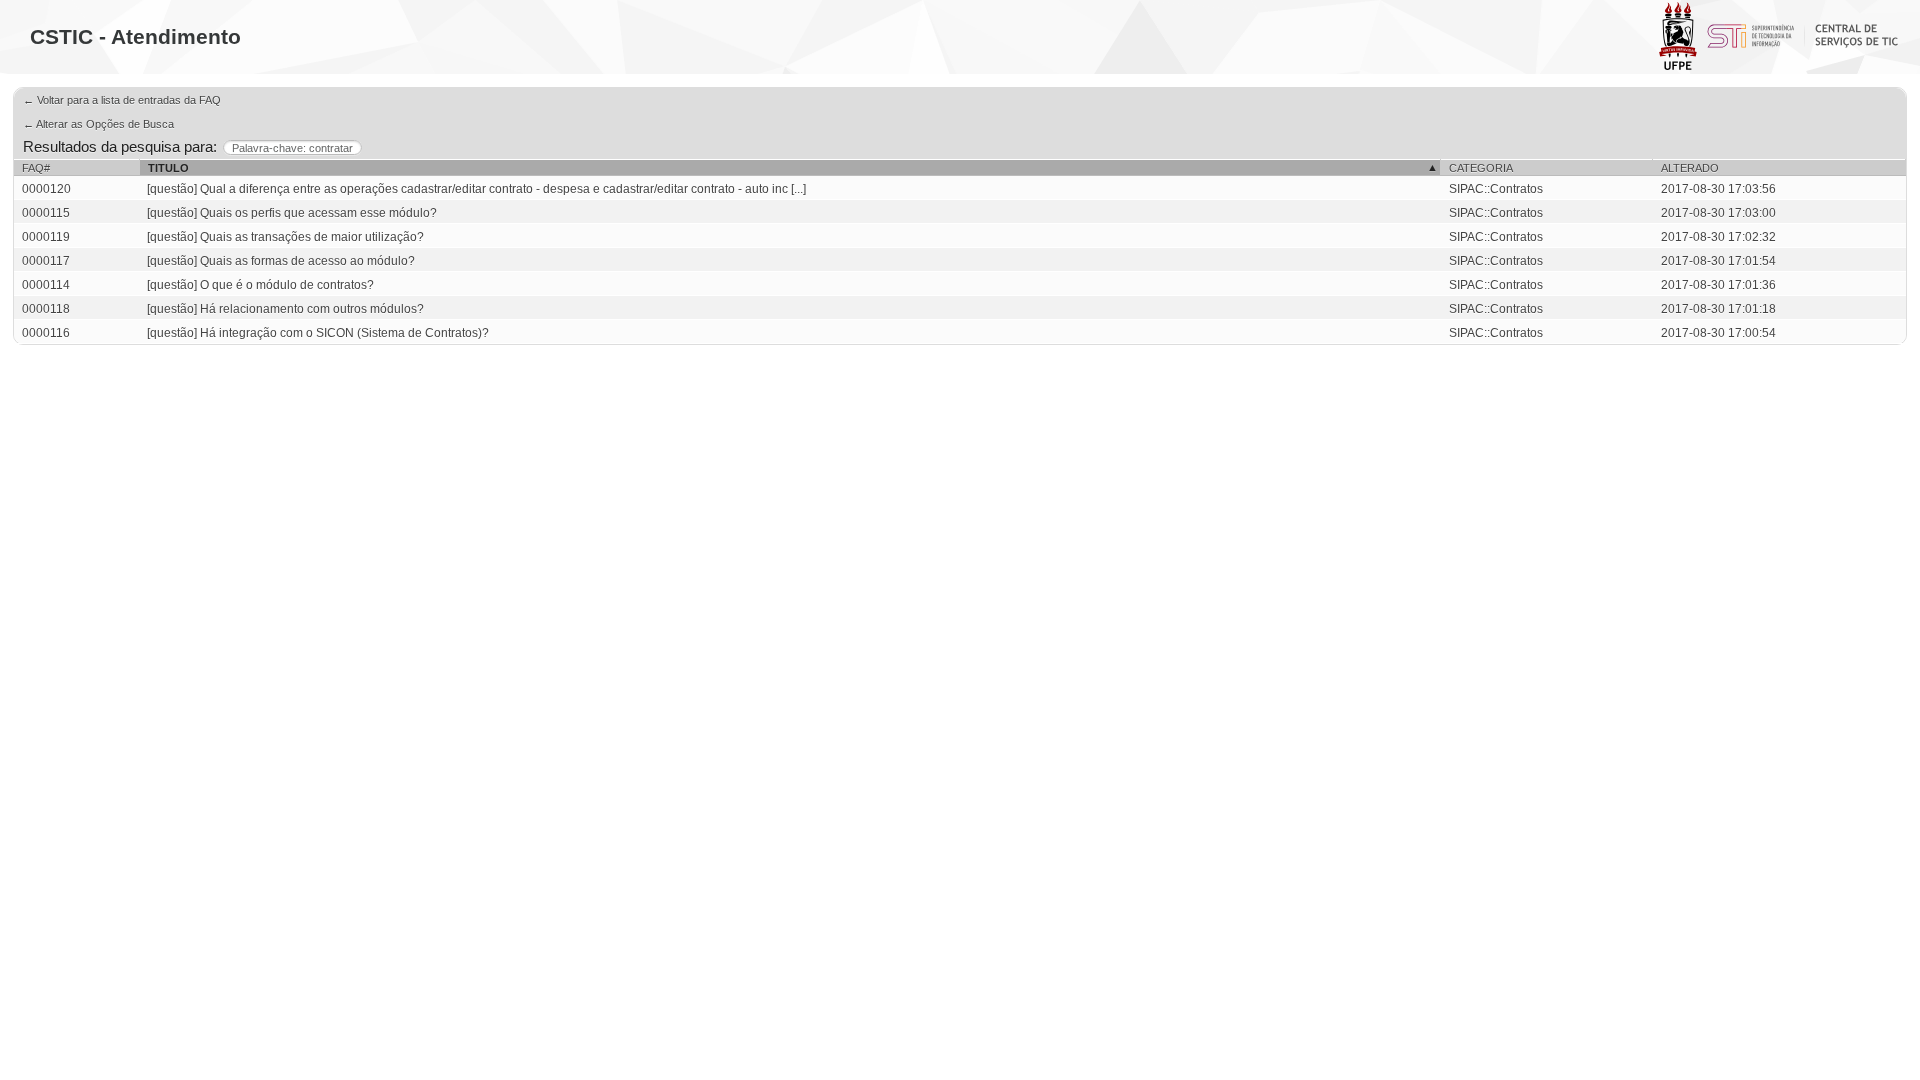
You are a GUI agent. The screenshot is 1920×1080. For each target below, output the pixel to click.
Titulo (168, 168)
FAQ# (36, 168)
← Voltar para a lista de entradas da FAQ (122, 100)
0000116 (46, 333)
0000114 (46, 285)
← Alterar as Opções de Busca (98, 124)
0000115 (46, 213)
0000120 (46, 189)
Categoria (1481, 168)
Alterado (1690, 168)
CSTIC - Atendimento (135, 36)
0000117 (46, 261)
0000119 (46, 237)
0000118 (46, 309)
